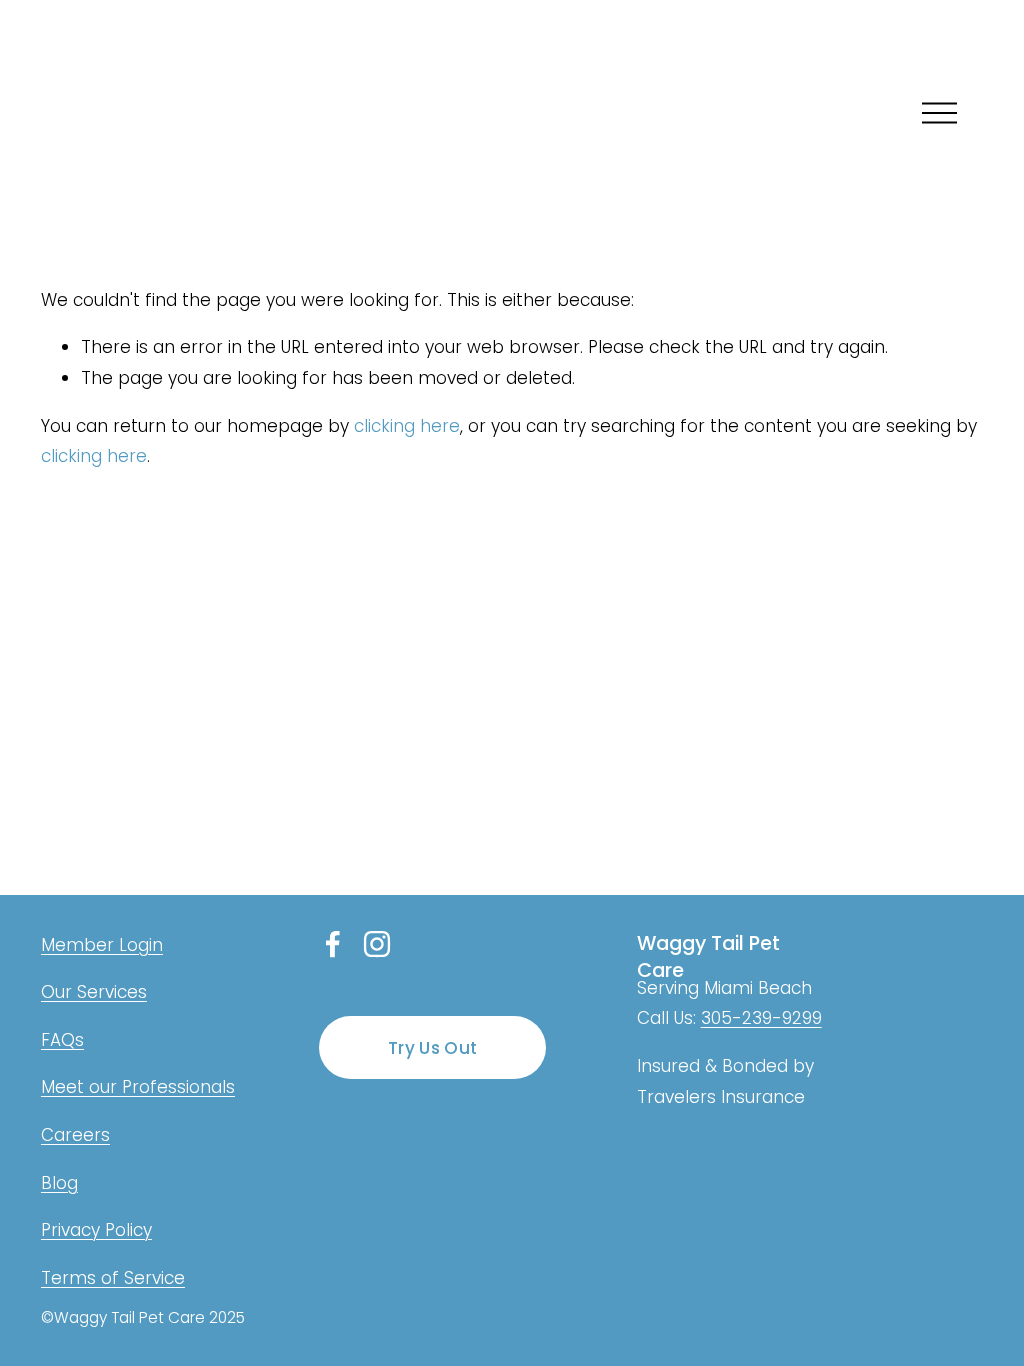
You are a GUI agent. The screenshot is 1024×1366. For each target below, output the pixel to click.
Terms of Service (113, 1278)
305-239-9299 (761, 1018)
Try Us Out (432, 1048)
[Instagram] (377, 944)
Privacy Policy (96, 1230)
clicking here (407, 426)
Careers (75, 1135)
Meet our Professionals (138, 1087)
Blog (59, 1183)
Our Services (94, 992)
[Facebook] (333, 944)
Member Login (102, 945)
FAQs (62, 1040)
